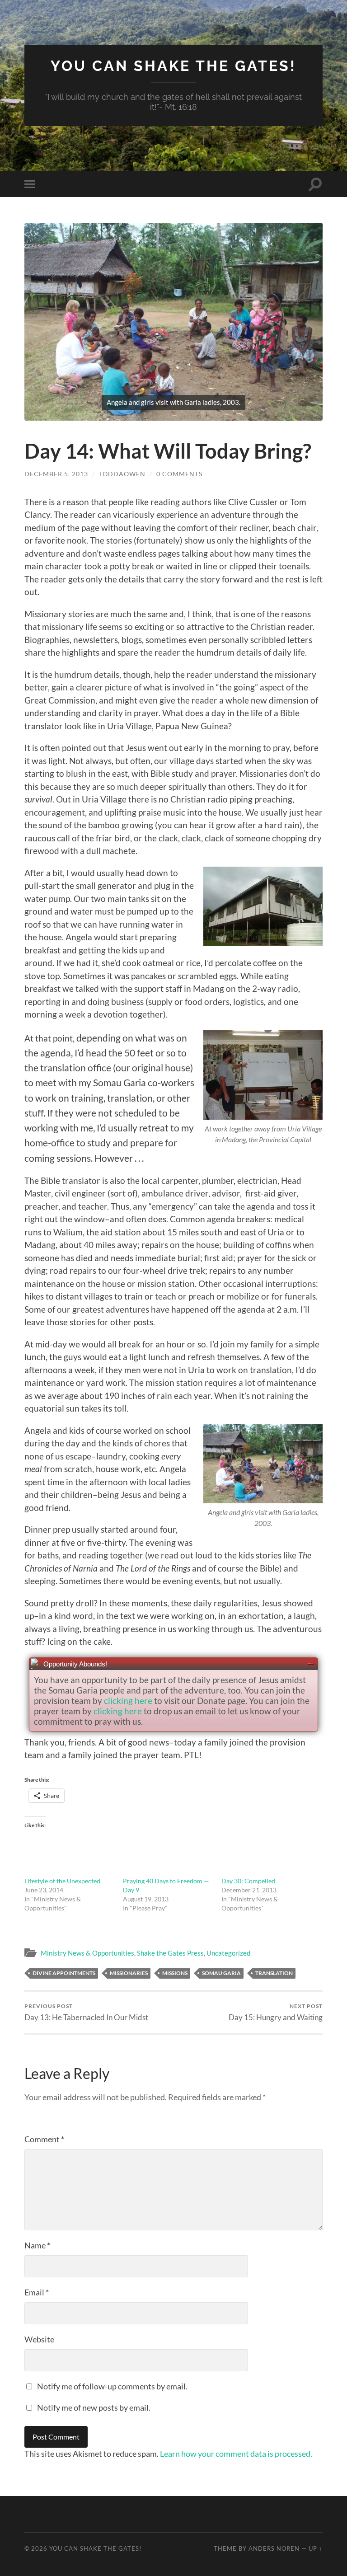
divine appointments (64, 1973)
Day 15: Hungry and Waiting (276, 2012)
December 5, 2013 (56, 474)
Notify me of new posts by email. (94, 2407)
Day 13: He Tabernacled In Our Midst (86, 2012)
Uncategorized (228, 1953)
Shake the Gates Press (170, 1953)
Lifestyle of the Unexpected (62, 1881)
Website (39, 2339)
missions (175, 1973)
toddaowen (122, 474)
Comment (44, 2139)
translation (274, 1973)
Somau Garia (221, 1973)
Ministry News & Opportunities (87, 1953)
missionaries (129, 1973)
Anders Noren (274, 2548)
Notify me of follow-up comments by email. (112, 2386)
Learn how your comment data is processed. (236, 2454)
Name (37, 2245)
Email (37, 2292)
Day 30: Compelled (248, 1881)
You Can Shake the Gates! (173, 66)
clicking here (128, 1701)
